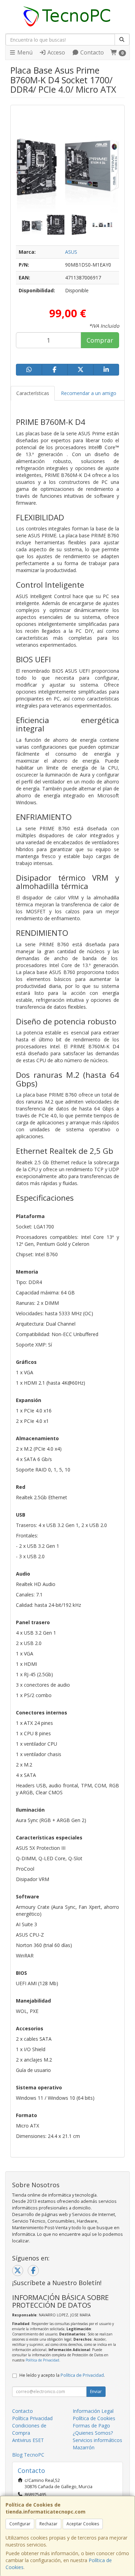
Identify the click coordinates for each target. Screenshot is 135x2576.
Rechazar (48, 2524)
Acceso (56, 52)
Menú (24, 52)
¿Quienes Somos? (93, 2433)
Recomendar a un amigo (89, 393)
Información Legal (93, 2411)
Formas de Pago (91, 2426)
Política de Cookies (94, 2418)
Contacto (91, 52)
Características (33, 393)
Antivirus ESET (28, 2440)
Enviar (96, 2392)
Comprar (100, 340)
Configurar (20, 2524)
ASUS (71, 252)
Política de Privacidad (42, 2360)
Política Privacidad (32, 2418)
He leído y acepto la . (62, 2375)
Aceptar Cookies (83, 2524)
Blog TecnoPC (28, 2455)
